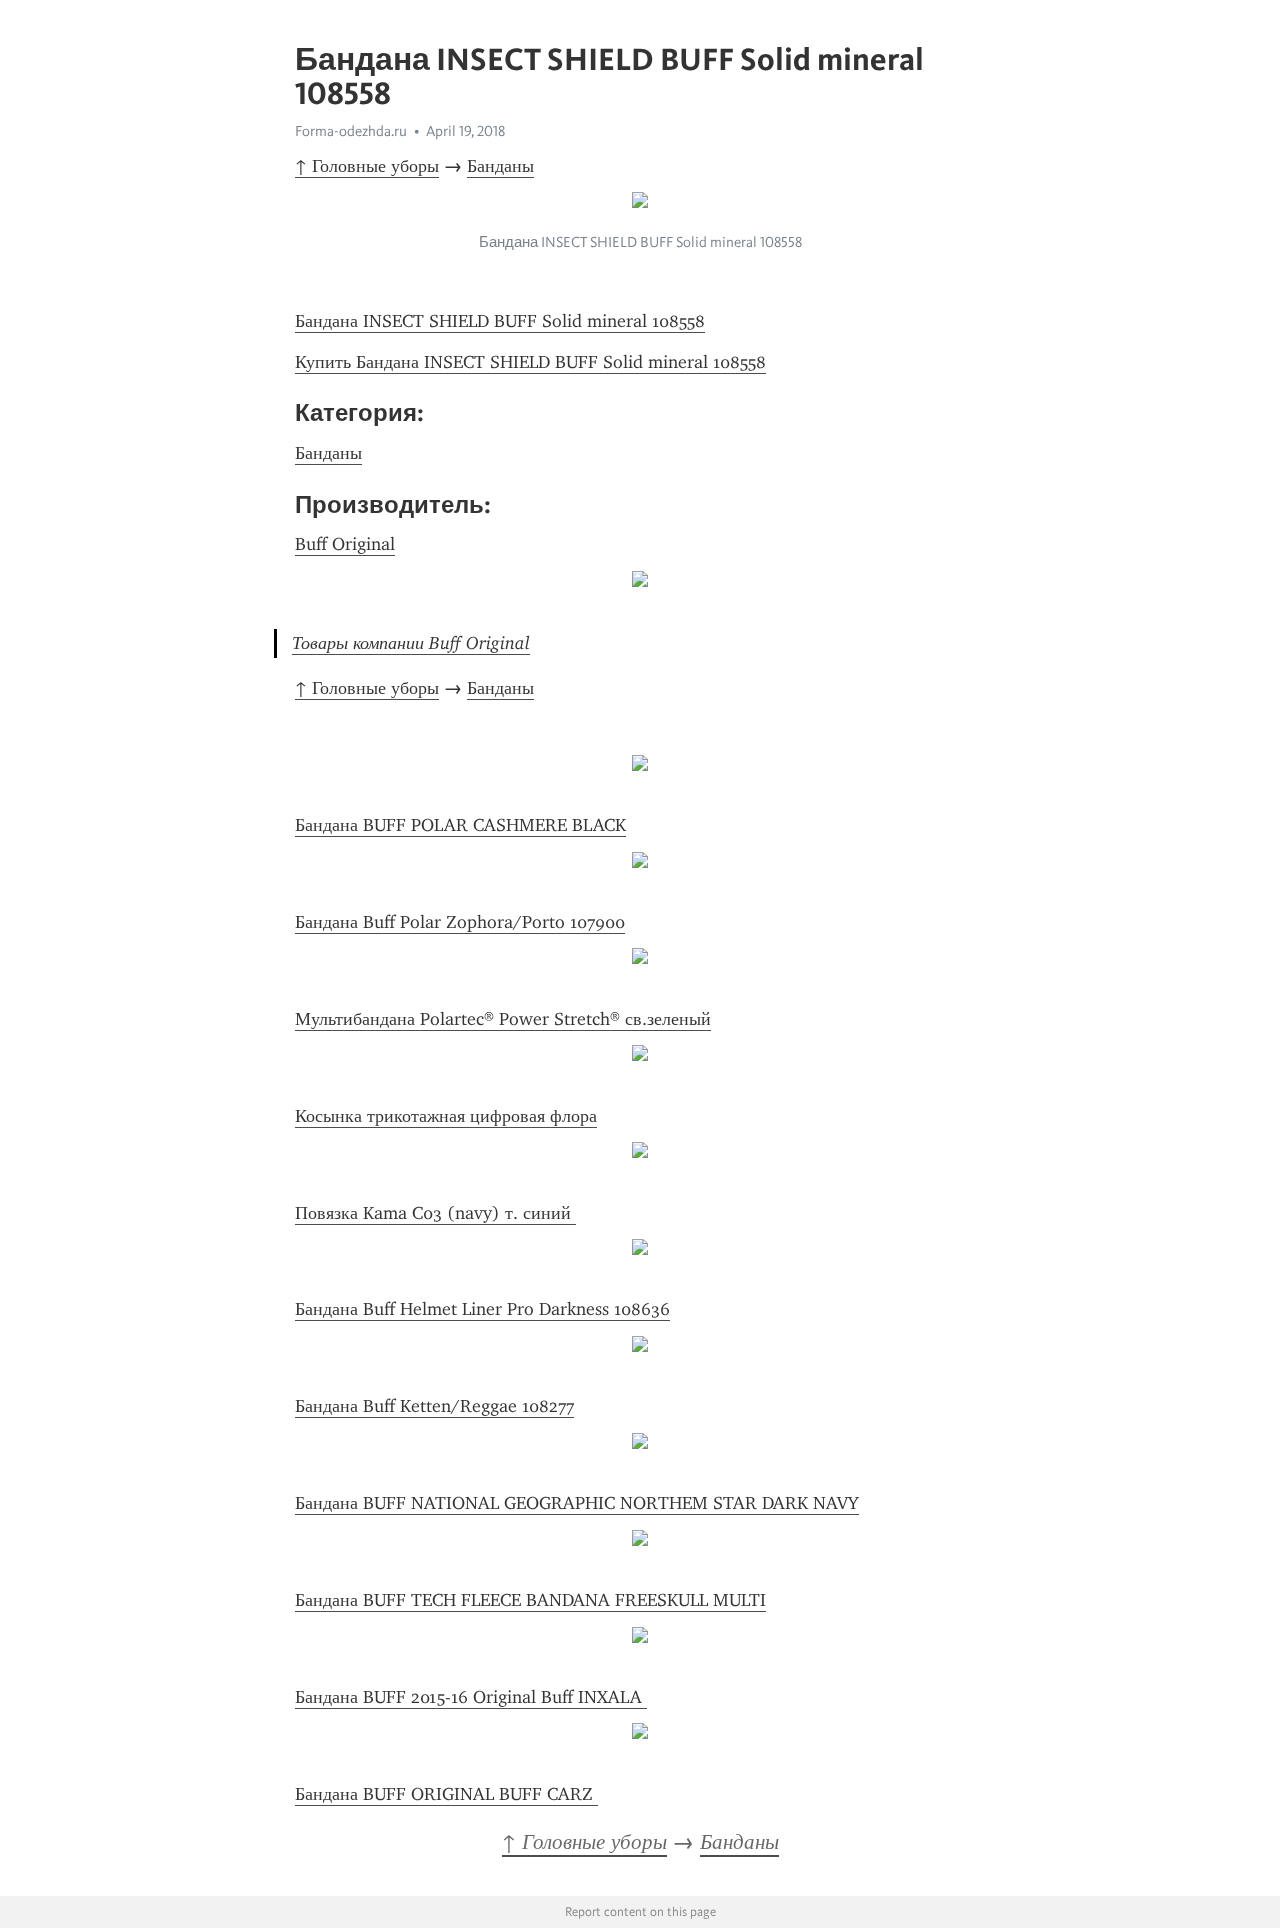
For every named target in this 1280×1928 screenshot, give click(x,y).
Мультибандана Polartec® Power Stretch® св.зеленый (503, 1019)
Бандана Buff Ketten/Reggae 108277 (434, 1406)
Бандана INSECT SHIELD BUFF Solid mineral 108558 (500, 321)
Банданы (500, 166)
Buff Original (345, 544)
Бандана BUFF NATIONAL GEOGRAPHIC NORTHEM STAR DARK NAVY (577, 1503)
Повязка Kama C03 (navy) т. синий (435, 1213)
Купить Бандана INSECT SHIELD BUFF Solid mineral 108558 (530, 362)
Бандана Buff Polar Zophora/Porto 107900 (460, 922)
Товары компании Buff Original (411, 643)
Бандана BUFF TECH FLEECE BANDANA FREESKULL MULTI (530, 1600)
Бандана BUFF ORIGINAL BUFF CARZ (446, 1794)
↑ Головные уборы (367, 166)
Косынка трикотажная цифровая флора (446, 1116)
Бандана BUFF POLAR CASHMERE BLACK (460, 825)
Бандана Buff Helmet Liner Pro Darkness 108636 (482, 1309)
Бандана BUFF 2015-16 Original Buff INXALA (471, 1697)
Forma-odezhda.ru (351, 131)
